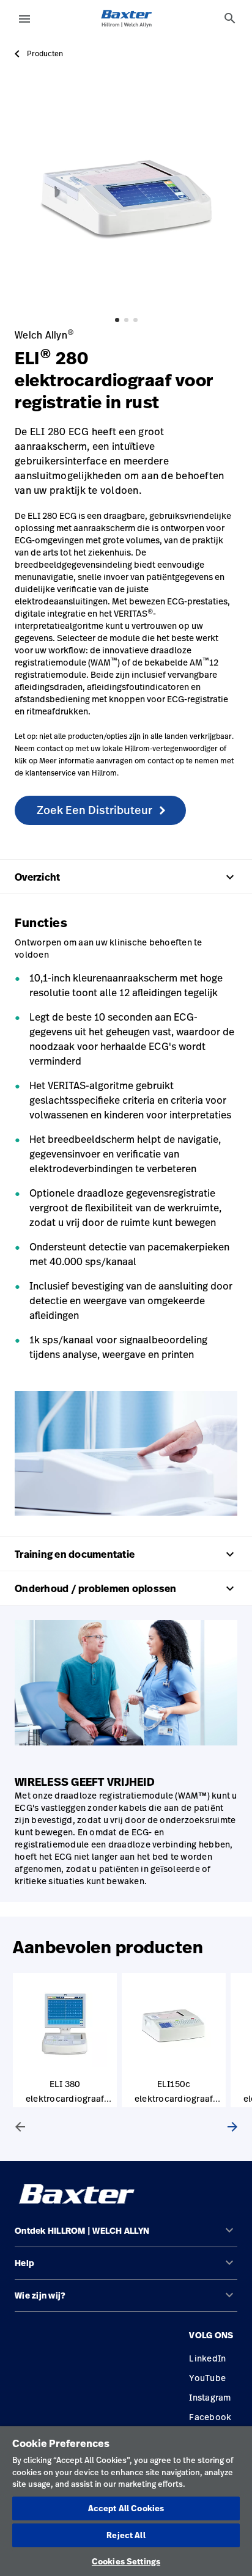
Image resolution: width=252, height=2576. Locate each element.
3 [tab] (135, 320)
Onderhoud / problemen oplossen (126, 1588)
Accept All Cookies (126, 2508)
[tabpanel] (126, 197)
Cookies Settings (126, 2561)
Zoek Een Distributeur (94, 810)
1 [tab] (117, 320)
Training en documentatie (126, 1554)
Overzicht (126, 877)
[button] (126, 2236)
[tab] (230, 18)
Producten (45, 54)
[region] (126, 2501)
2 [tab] (126, 320)
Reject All (126, 2535)
